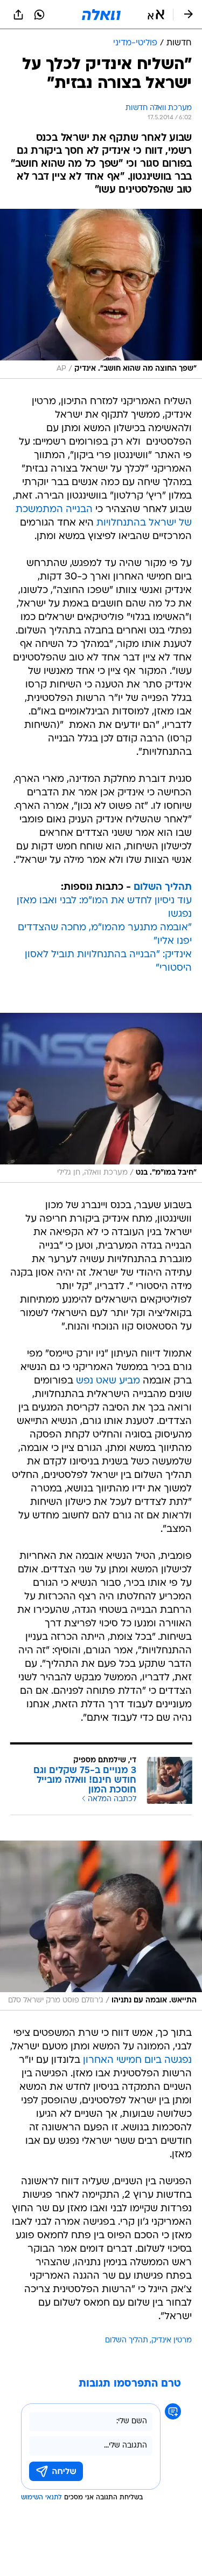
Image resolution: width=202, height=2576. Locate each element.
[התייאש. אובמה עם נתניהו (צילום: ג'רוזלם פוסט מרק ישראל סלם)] (101, 1926)
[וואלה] (101, 15)
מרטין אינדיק (172, 2340)
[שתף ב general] (18, 15)
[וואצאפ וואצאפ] (39, 15)
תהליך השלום (163, 887)
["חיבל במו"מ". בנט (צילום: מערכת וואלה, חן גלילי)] (101, 1098)
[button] (156, 15)
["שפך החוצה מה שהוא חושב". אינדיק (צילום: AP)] (101, 294)
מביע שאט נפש (108, 1381)
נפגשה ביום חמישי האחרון (137, 2060)
